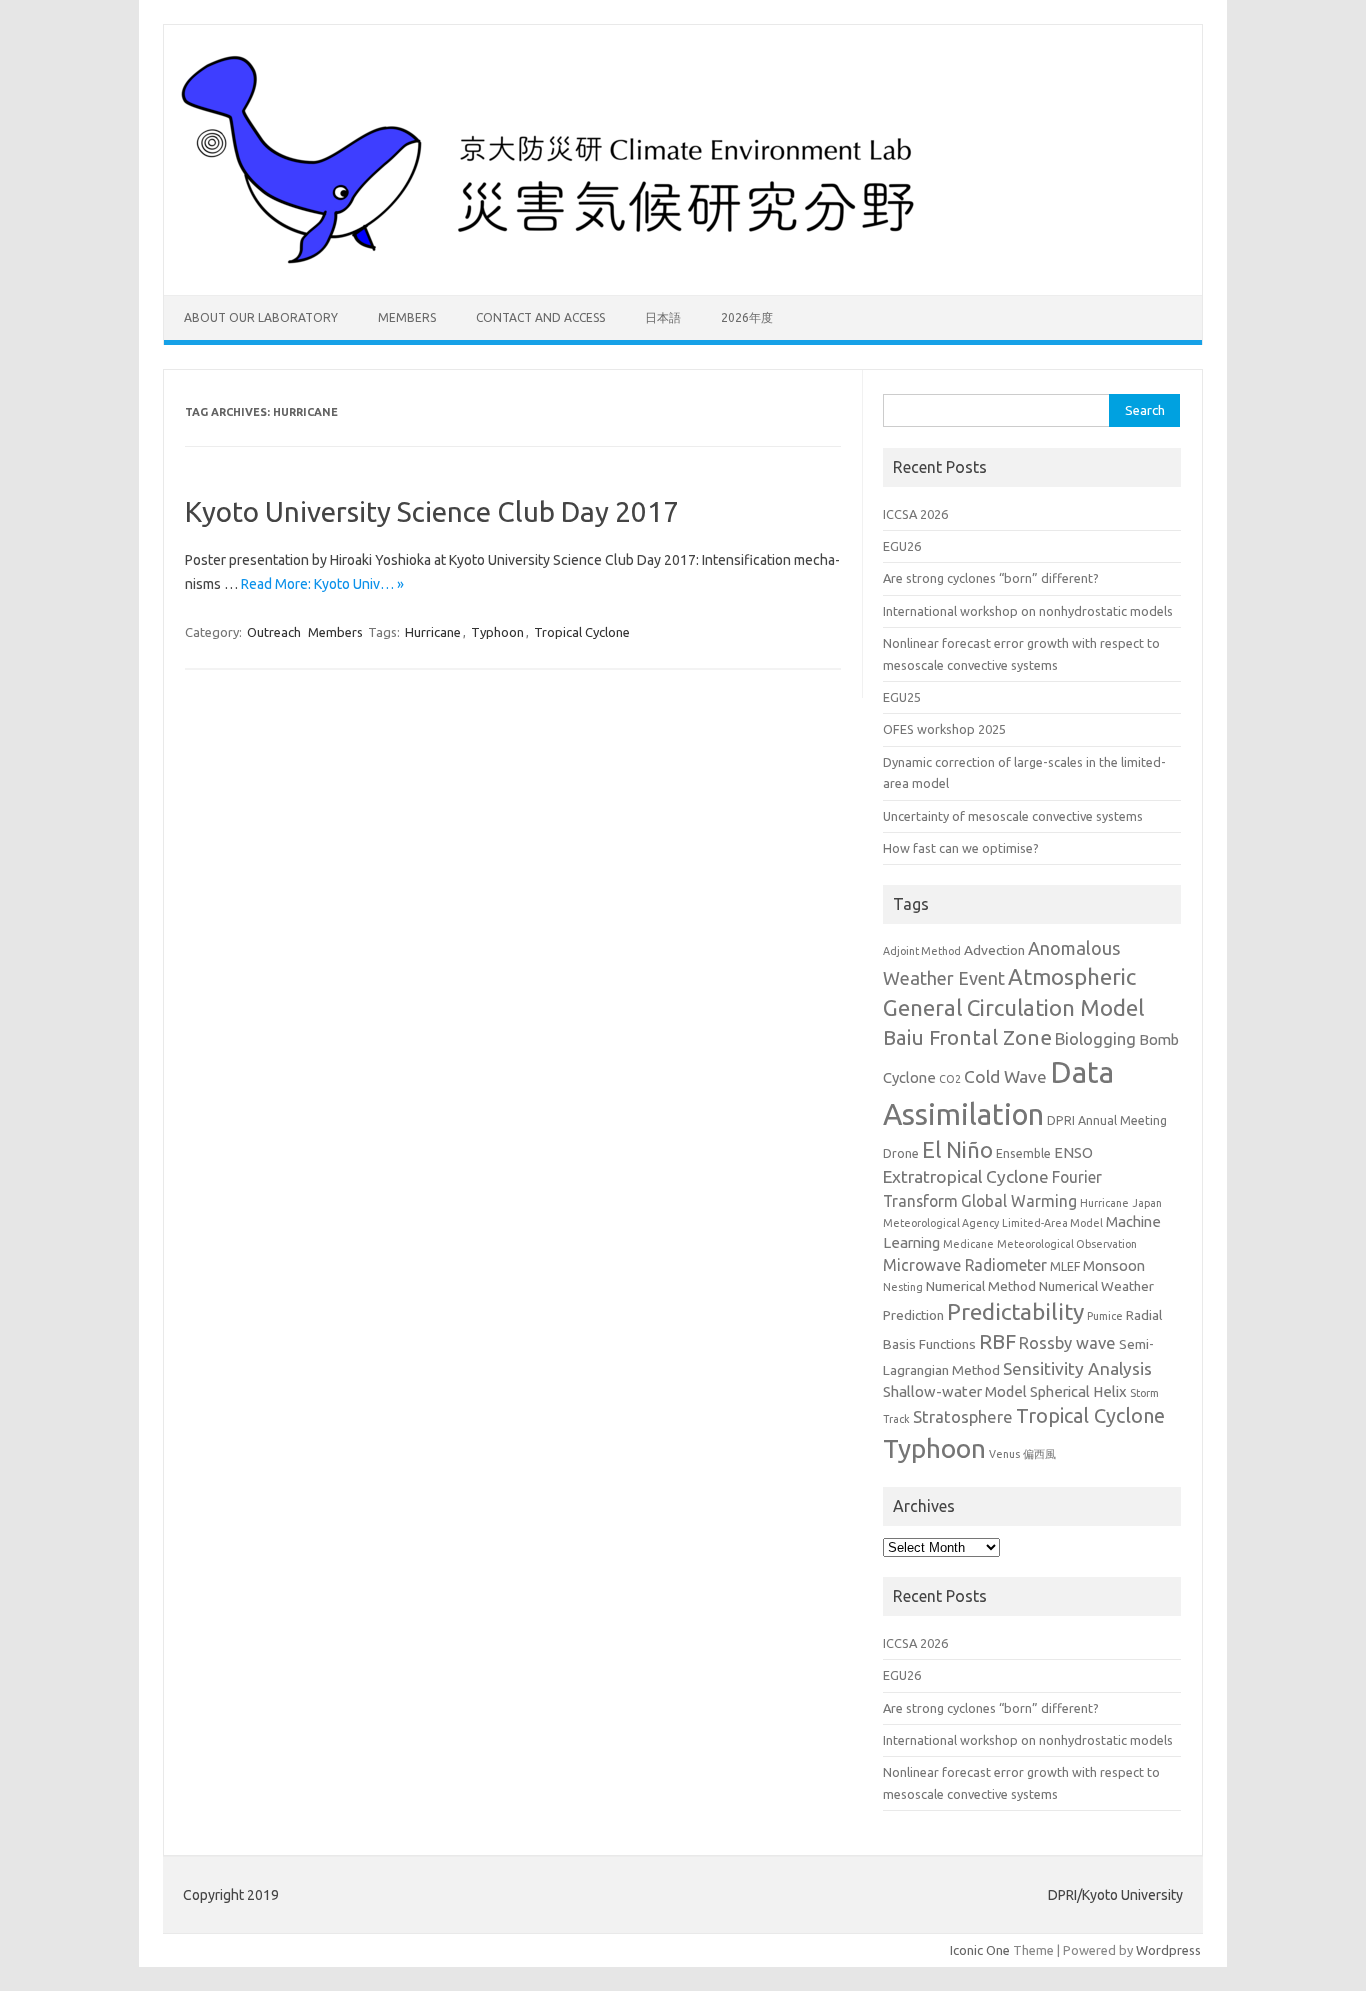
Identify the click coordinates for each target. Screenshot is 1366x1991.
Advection (994, 950)
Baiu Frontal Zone (967, 1037)
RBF (997, 1341)
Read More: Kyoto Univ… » (322, 584)
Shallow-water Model (955, 1391)
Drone (901, 1153)
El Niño (957, 1150)
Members (407, 317)
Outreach (274, 632)
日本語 (663, 317)
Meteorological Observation (1067, 1244)
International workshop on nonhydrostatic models (1028, 611)
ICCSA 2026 (915, 514)
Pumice (1105, 1316)
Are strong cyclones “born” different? (991, 578)
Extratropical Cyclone (966, 1176)
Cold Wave (1005, 1076)
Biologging (1095, 1039)
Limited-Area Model (1052, 1223)
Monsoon (1114, 1265)
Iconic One (980, 1950)
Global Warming (1019, 1201)
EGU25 (902, 697)
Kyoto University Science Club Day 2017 (432, 511)
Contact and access (540, 317)
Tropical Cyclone (582, 632)
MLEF (1065, 1266)
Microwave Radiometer (965, 1265)
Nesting (903, 1287)
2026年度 (747, 317)
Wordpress (1168, 1950)
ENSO (1073, 1152)
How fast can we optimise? (961, 848)
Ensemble (1023, 1153)
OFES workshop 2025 (944, 729)
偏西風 (1039, 1454)
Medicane (968, 1244)
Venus (1004, 1454)
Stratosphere (963, 1417)
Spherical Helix (1078, 1391)
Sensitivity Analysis (1077, 1368)
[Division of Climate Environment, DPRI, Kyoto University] (554, 261)
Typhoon (497, 632)
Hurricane (433, 632)
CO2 (950, 1079)
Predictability (1015, 1311)
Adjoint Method (922, 951)
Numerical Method (981, 1286)
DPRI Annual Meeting (1107, 1120)
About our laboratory (261, 317)
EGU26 (902, 546)
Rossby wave (1067, 1343)
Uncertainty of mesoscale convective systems (1013, 816)
